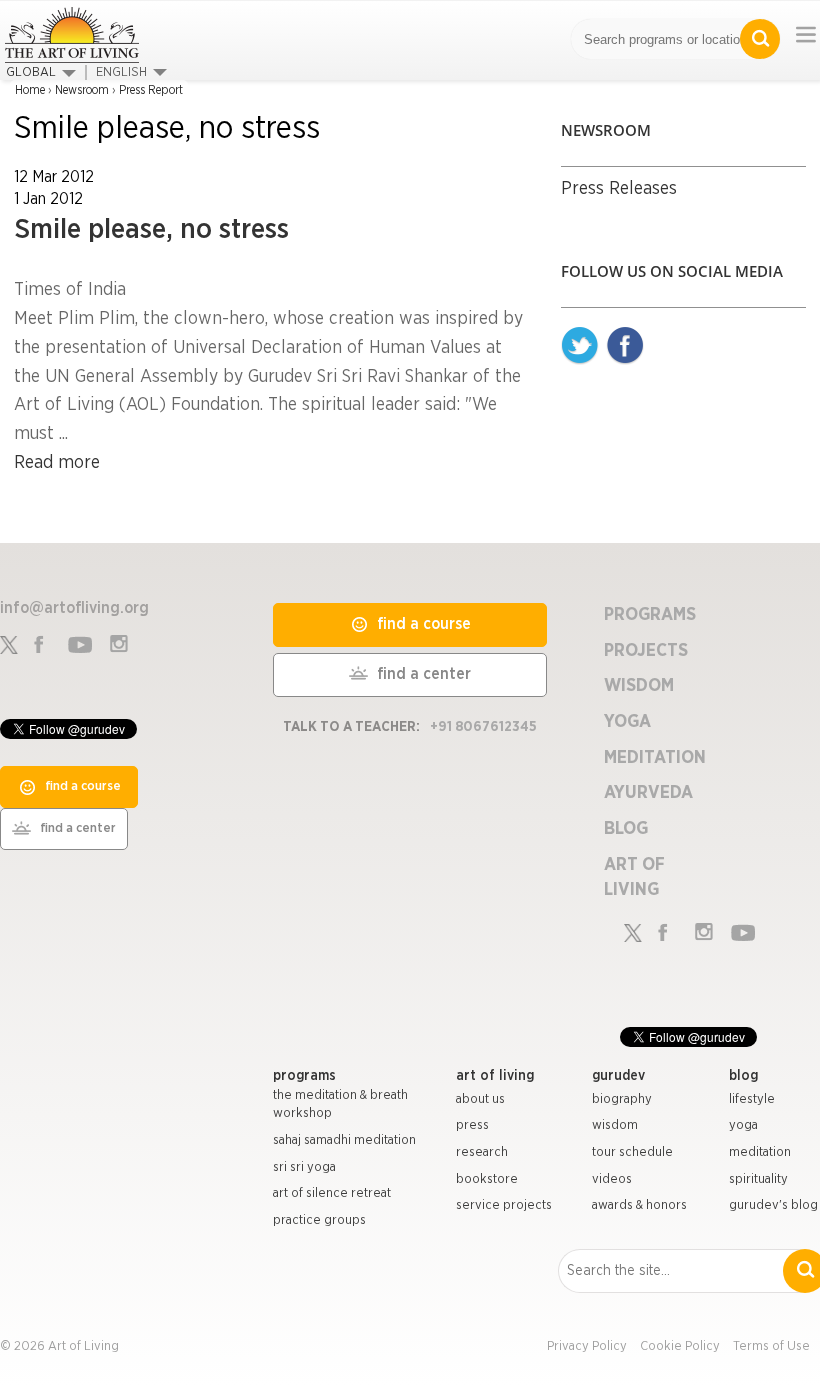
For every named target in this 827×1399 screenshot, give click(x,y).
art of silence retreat (332, 1193)
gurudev (618, 1076)
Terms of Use (771, 1346)
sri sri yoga (304, 1167)
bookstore (487, 1179)
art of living (495, 1076)
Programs (650, 615)
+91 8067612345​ (483, 727)
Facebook (625, 346)
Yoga (627, 722)
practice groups (319, 1220)
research (482, 1152)
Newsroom (82, 90)
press (472, 1125)
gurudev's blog (773, 1205)
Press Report (151, 90)
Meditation (655, 758)
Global (31, 72)
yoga (743, 1125)
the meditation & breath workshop (340, 1105)
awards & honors (639, 1205)
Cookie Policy (680, 1346)
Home (30, 90)
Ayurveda (648, 793)
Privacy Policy (587, 1346)
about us (480, 1099)
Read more (57, 463)
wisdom (615, 1125)
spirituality (758, 1179)
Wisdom (639, 686)
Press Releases (619, 189)
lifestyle (752, 1099)
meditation (760, 1152)
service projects (504, 1205)
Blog (626, 829)
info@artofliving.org (74, 608)
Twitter (580, 346)
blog (743, 1076)
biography (622, 1099)
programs (304, 1076)
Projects (646, 651)
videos (612, 1179)
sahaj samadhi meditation (344, 1140)
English (121, 72)
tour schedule (632, 1152)
